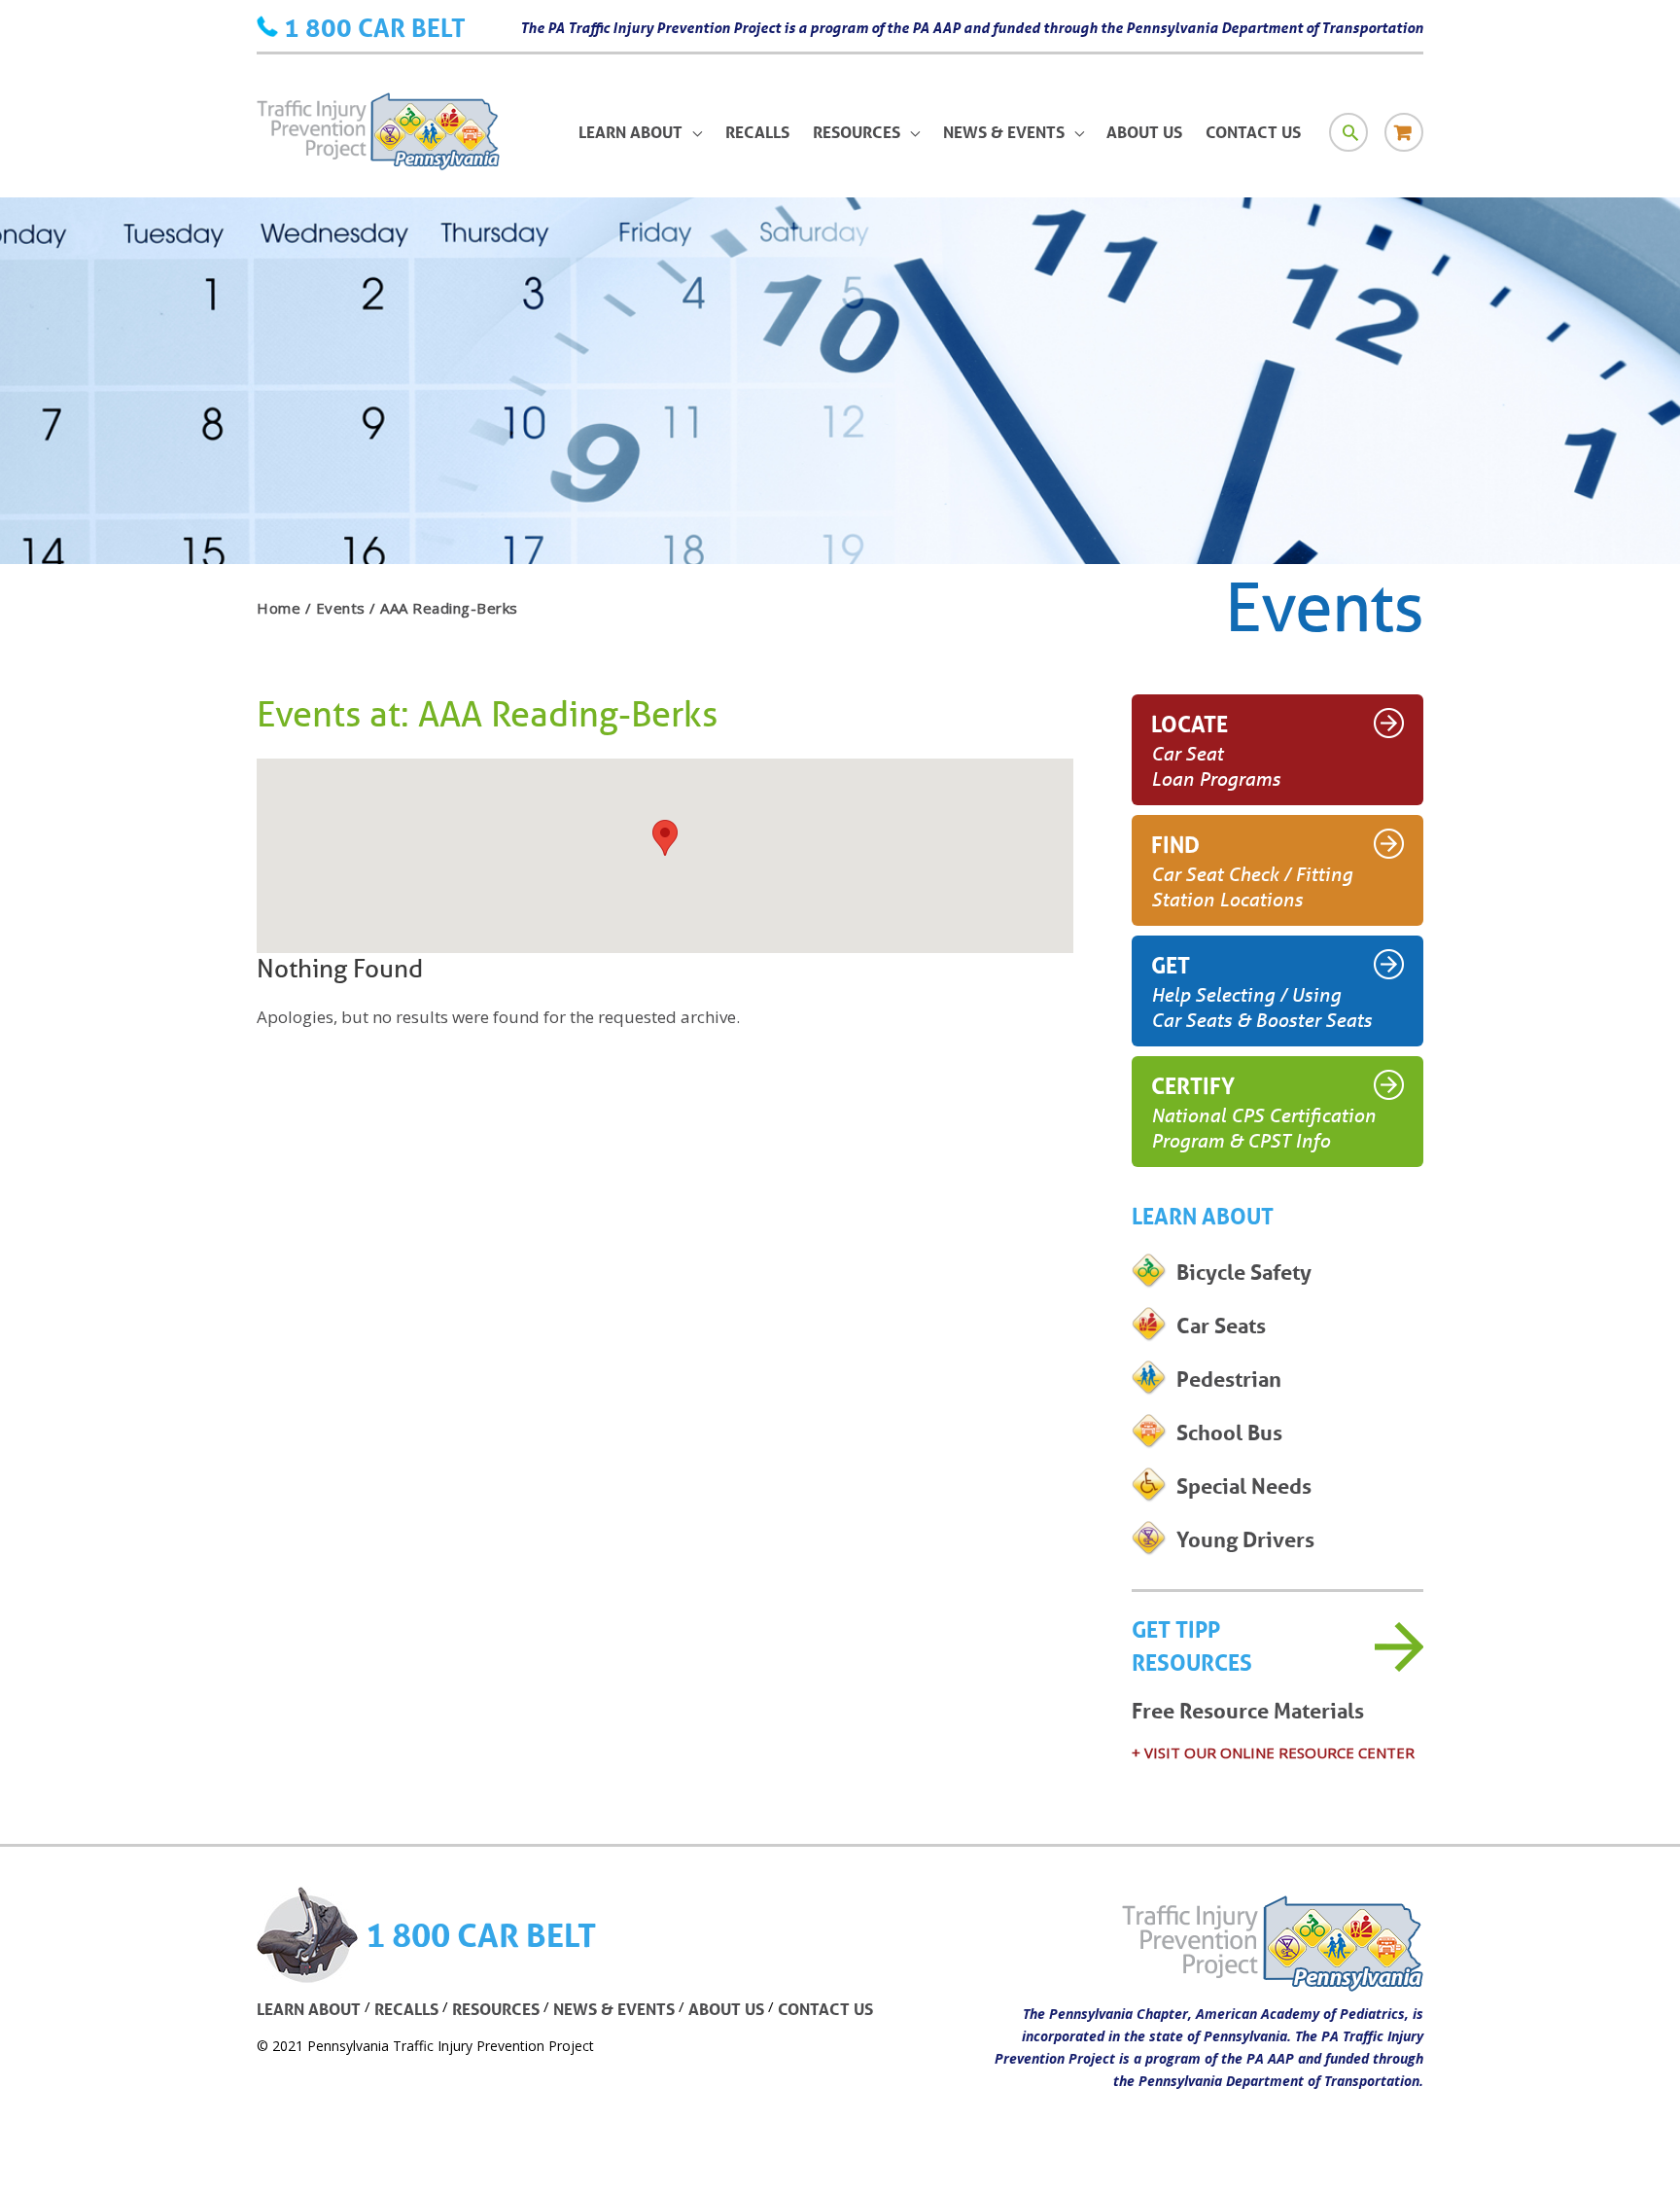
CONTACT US (825, 2009)
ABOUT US (726, 2009)
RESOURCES (496, 2009)
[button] (665, 838)
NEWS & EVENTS (614, 2009)
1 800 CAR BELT (375, 27)
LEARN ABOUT (309, 2009)
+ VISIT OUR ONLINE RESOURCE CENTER (1273, 1752)
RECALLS (406, 2009)
